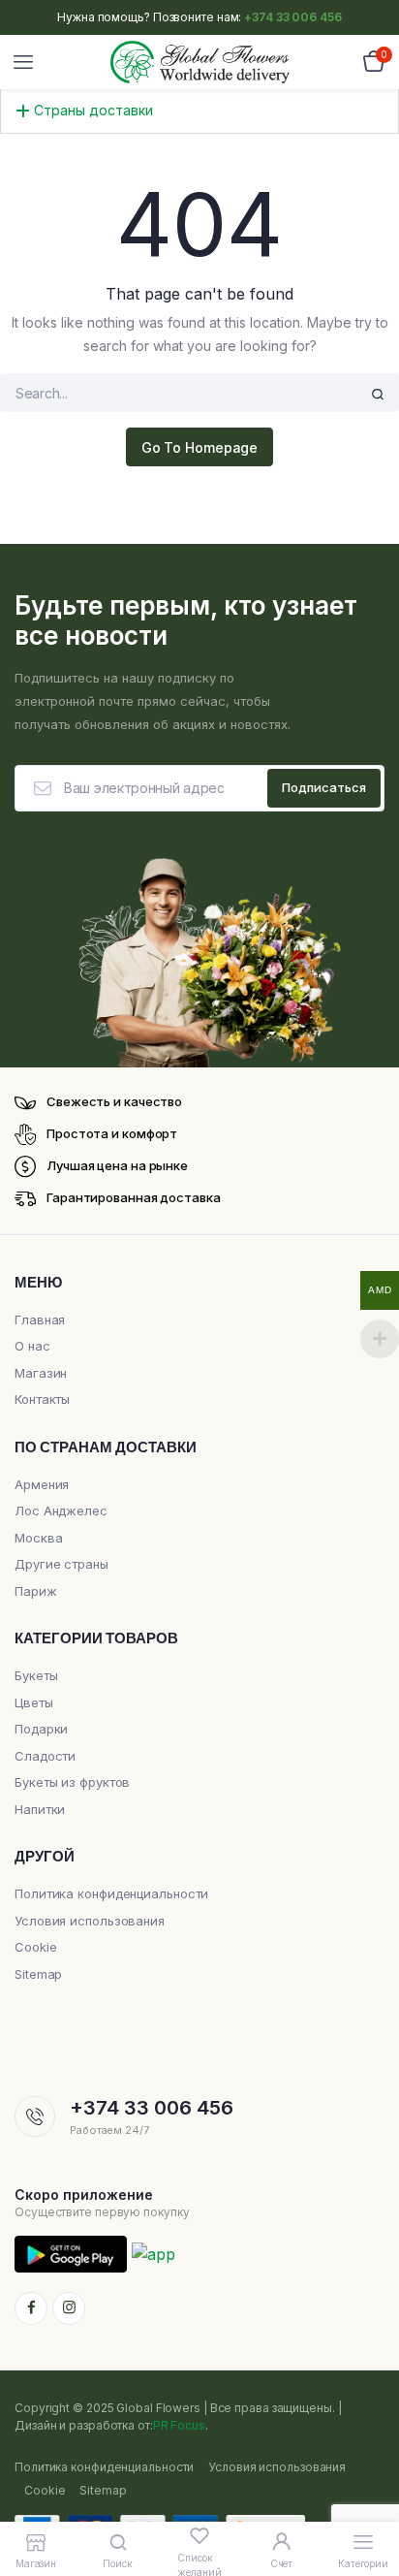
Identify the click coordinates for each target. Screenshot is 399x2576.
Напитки (40, 1809)
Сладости (45, 1756)
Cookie (35, 1947)
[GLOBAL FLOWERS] (200, 63)
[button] (199, 103)
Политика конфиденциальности (111, 1893)
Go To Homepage (200, 447)
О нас (32, 1346)
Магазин (41, 1373)
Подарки (41, 1729)
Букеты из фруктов (72, 1782)
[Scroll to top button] (368, 2498)
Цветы (34, 1702)
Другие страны (61, 1564)
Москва (38, 1538)
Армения (42, 1484)
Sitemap (38, 1974)
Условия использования (90, 1921)
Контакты (42, 1399)
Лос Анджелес (61, 1511)
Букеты (36, 1675)
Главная (40, 1320)
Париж (36, 1591)
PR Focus (179, 2425)
